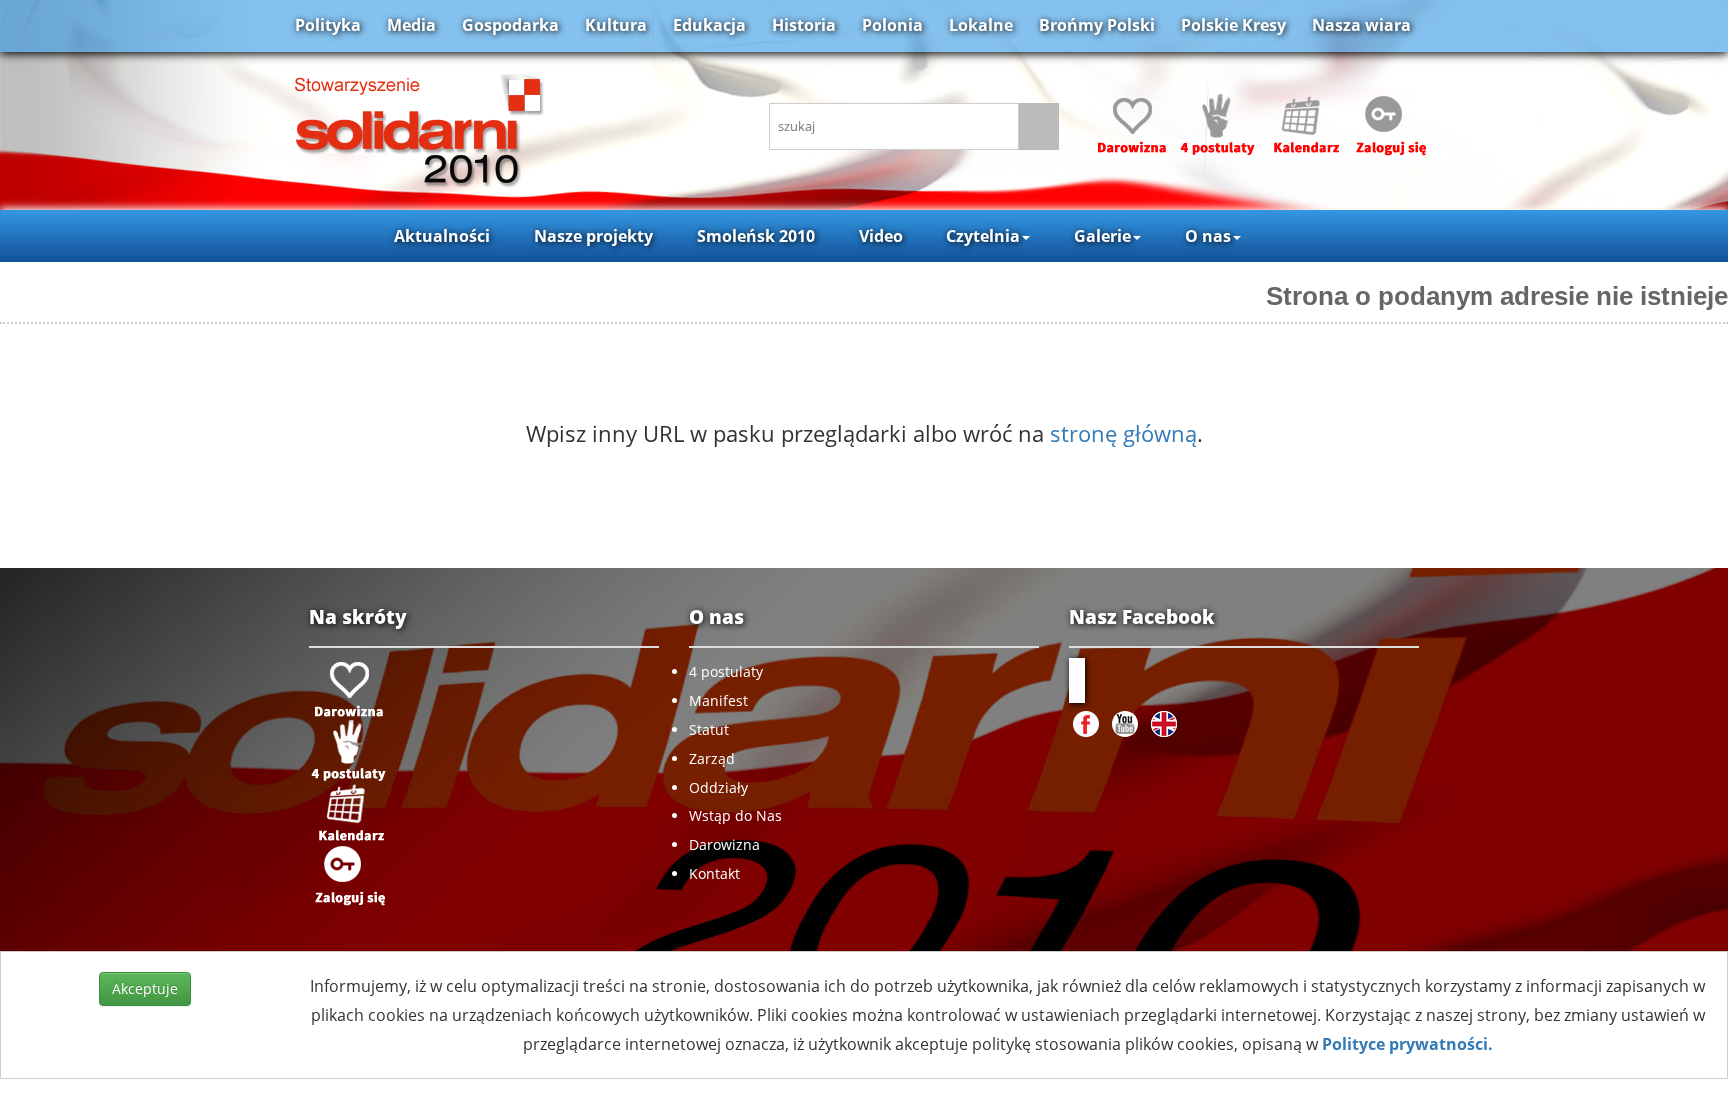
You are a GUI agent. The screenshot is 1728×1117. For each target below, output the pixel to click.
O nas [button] (1208, 236)
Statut (709, 729)
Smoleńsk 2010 (756, 236)
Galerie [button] (1102, 236)
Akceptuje (145, 988)
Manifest (718, 700)
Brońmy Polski (1097, 25)
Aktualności (442, 236)
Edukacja (709, 25)
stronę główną (1123, 433)
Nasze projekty (593, 236)
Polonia (892, 25)
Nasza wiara (1361, 25)
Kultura (616, 25)
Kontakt (714, 873)
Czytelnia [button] (983, 236)
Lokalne (981, 25)
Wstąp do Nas (735, 815)
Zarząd (712, 758)
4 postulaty (726, 671)
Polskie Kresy (1233, 25)
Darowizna (724, 844)
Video (881, 236)
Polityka (328, 25)
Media (411, 25)
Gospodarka (510, 25)
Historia (804, 25)
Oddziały (718, 787)
